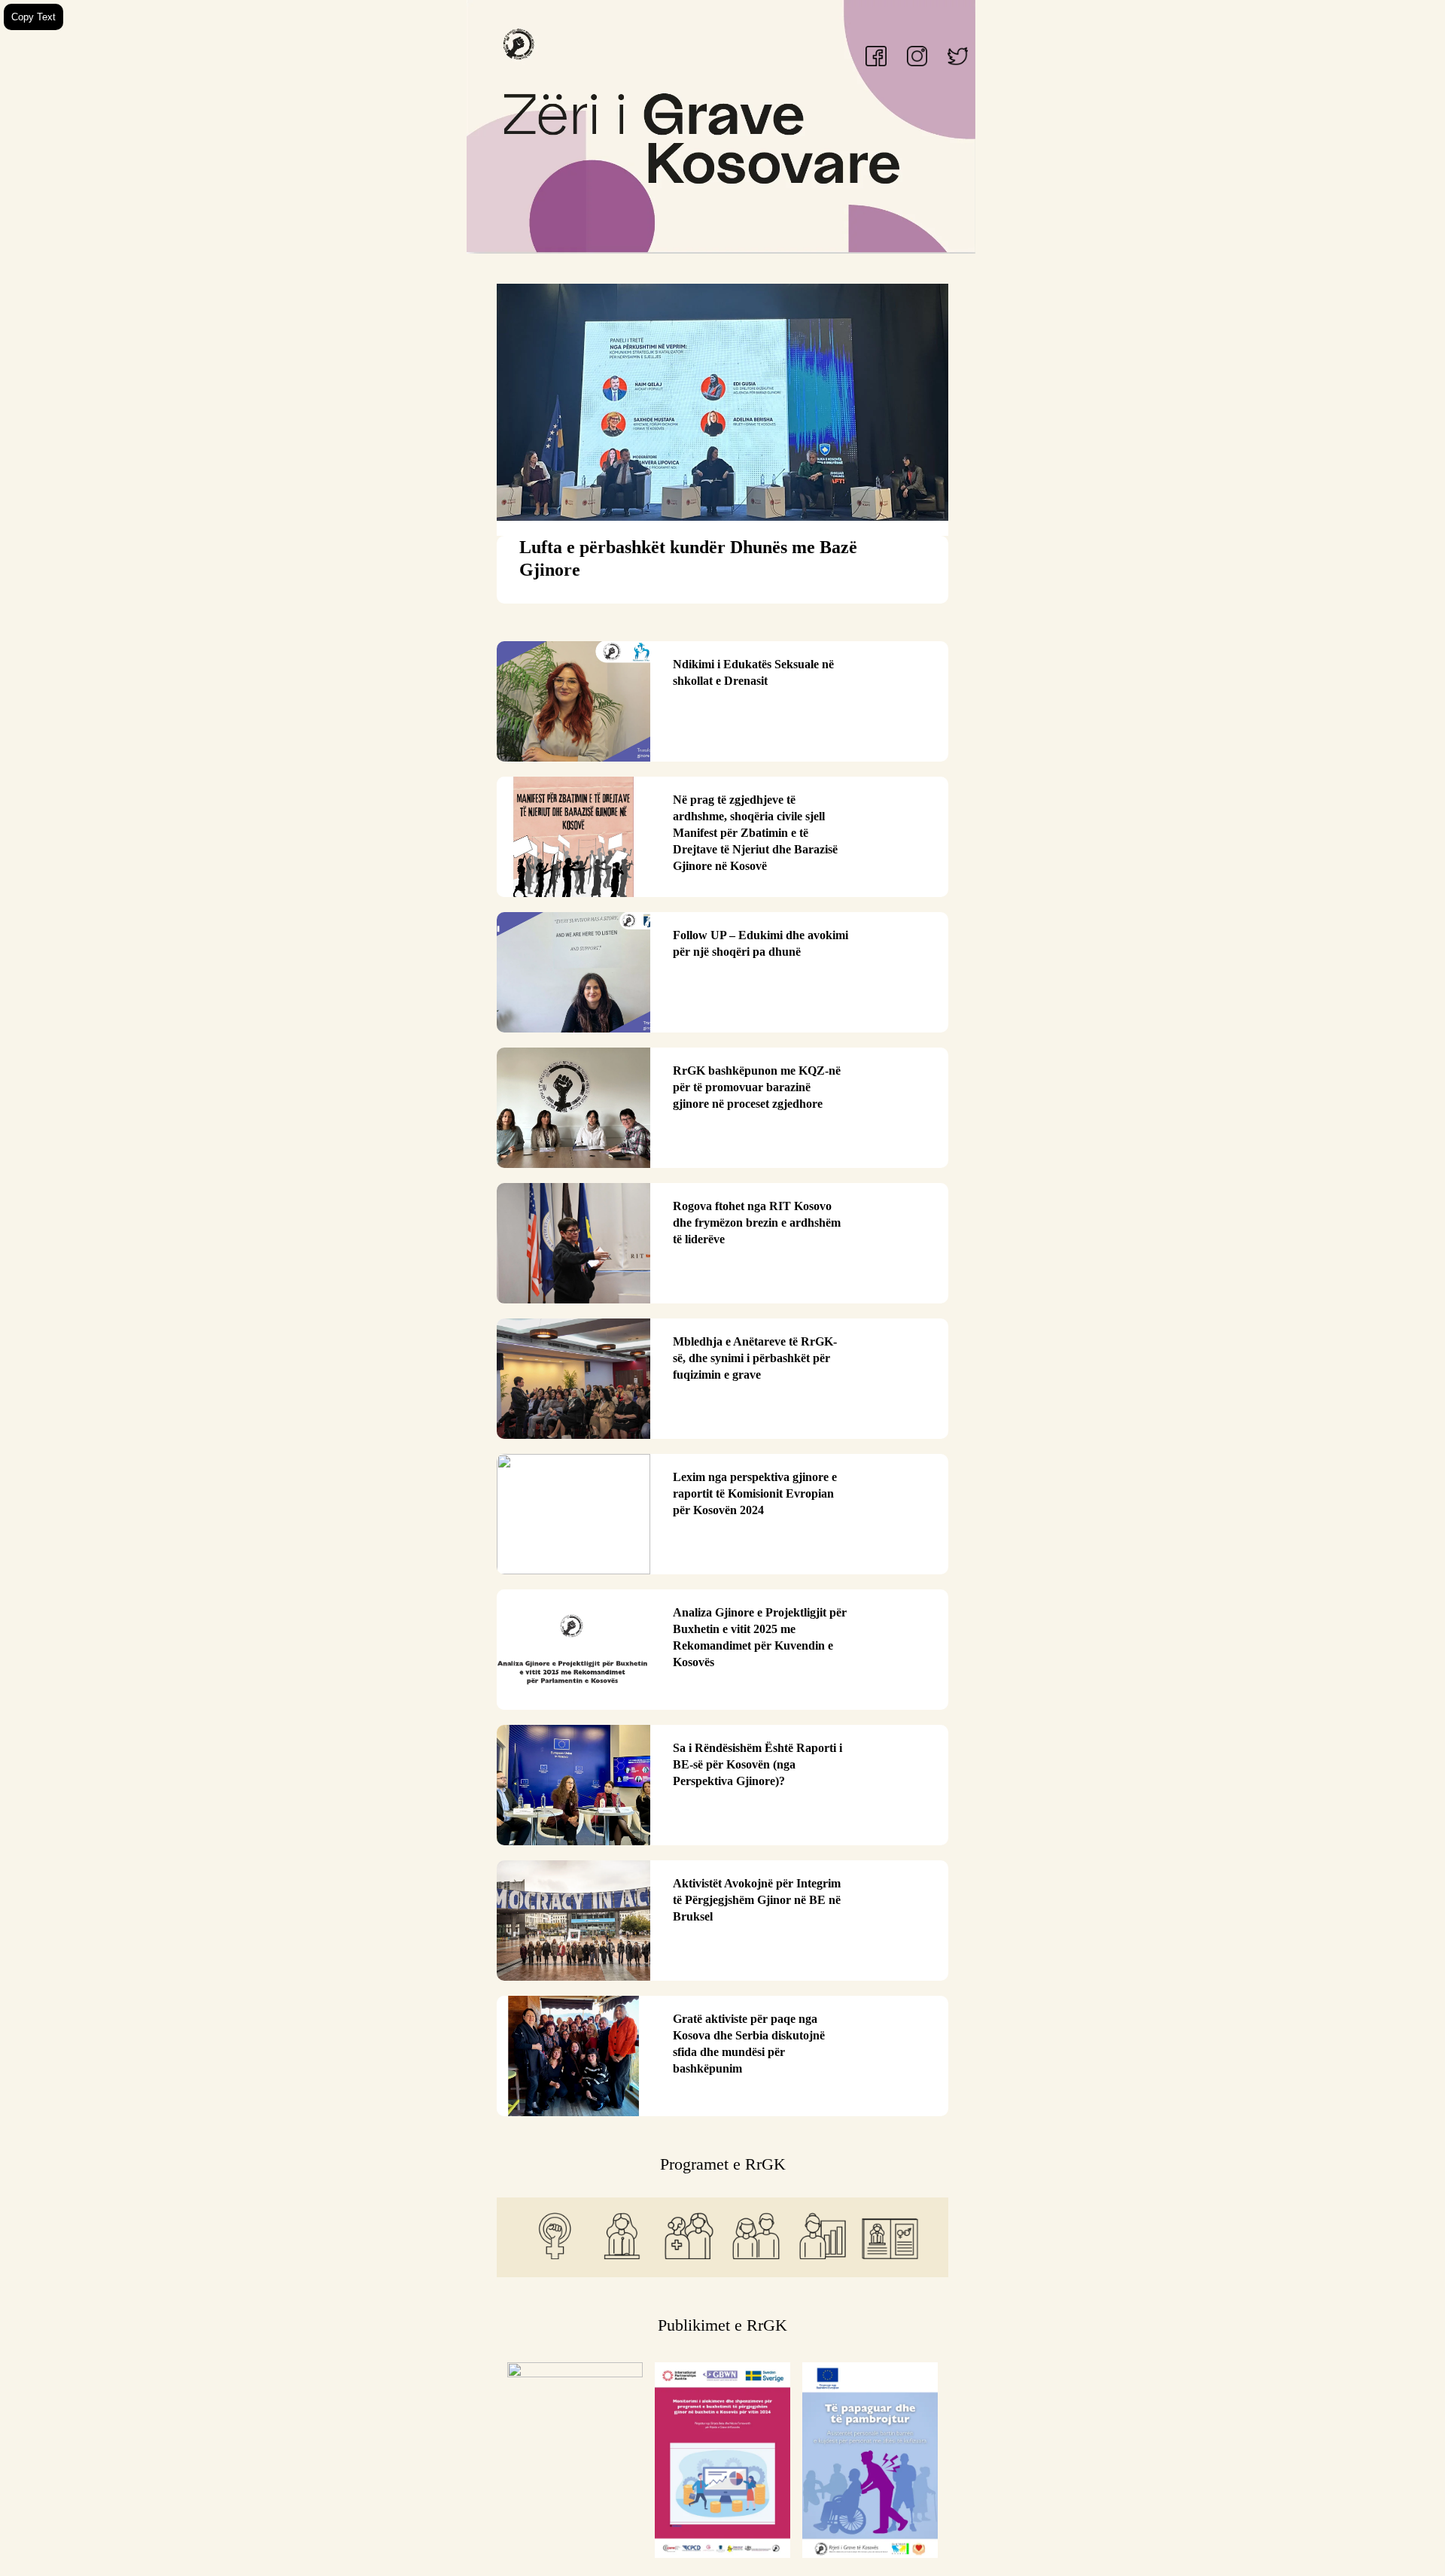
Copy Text (33, 17)
